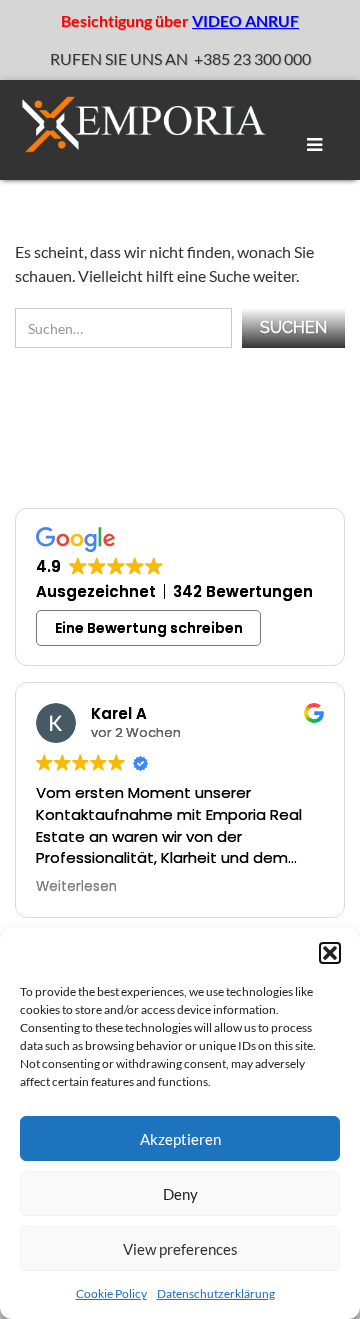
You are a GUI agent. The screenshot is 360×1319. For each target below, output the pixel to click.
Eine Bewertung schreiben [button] (149, 628)
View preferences (180, 1249)
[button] (330, 953)
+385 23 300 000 (252, 58)
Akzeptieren (180, 1139)
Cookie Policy (111, 1293)
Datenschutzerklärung (216, 1293)
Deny (180, 1194)
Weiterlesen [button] (76, 887)
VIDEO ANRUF (245, 20)
